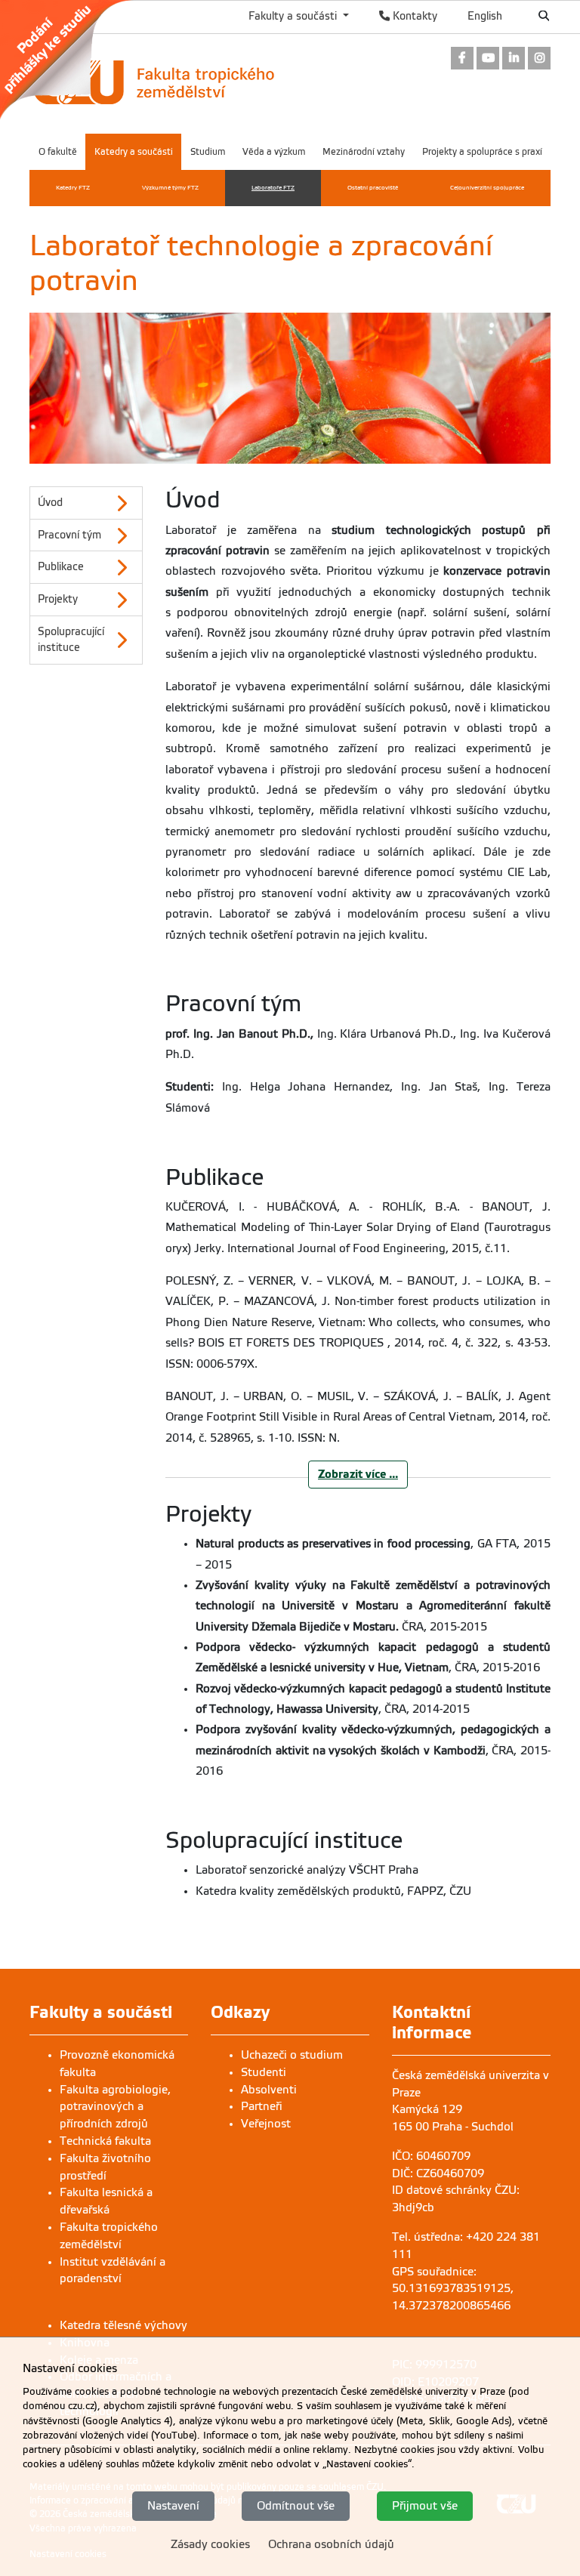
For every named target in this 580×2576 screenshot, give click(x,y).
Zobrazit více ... (358, 1474)
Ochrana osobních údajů (331, 2544)
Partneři (262, 2106)
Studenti (264, 2072)
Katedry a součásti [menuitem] (134, 152)
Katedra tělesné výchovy (123, 2325)
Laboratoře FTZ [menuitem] (273, 188)
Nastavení (173, 2506)
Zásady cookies (210, 2544)
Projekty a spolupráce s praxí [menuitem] (482, 152)
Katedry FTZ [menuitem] (73, 188)
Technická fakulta (105, 2141)
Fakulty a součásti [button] (294, 16)
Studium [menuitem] (208, 152)
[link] (74, 60)
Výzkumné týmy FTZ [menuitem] (170, 188)
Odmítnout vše (296, 2506)
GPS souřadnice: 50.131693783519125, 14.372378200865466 (453, 2289)
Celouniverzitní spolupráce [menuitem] (487, 188)
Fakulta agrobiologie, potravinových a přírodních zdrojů (115, 2107)
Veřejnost (266, 2124)
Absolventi (269, 2090)
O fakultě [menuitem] (58, 152)
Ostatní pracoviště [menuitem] (373, 188)
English (485, 16)
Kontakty (413, 16)
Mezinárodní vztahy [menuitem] (364, 152)
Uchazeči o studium (292, 2055)
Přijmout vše (425, 2506)
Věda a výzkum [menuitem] (274, 152)
